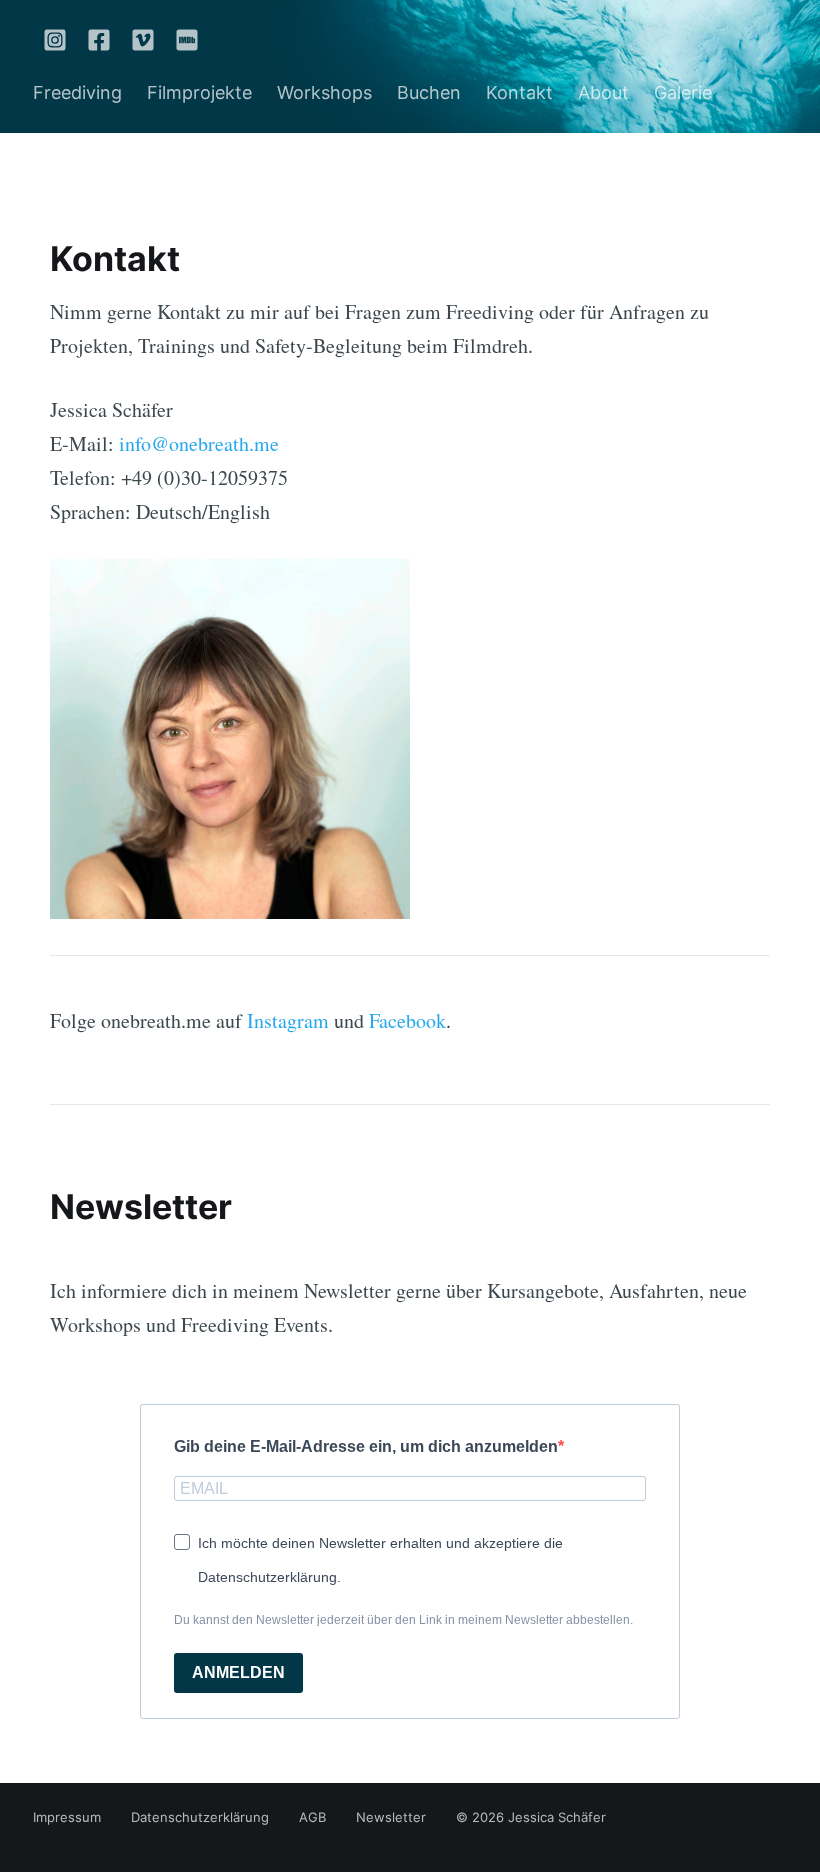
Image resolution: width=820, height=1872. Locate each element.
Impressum (67, 1817)
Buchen (429, 92)
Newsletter (391, 1817)
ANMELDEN (238, 1672)
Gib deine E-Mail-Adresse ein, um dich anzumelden (366, 1446)
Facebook (407, 1020)
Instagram (288, 1020)
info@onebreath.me (199, 443)
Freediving (77, 92)
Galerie (683, 92)
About (603, 92)
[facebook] (99, 39)
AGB (312, 1817)
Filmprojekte (199, 92)
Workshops (324, 92)
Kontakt (519, 92)
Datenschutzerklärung (200, 1817)
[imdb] (182, 39)
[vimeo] (143, 39)
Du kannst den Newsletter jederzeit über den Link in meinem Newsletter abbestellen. (403, 1620)
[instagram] (55, 39)
